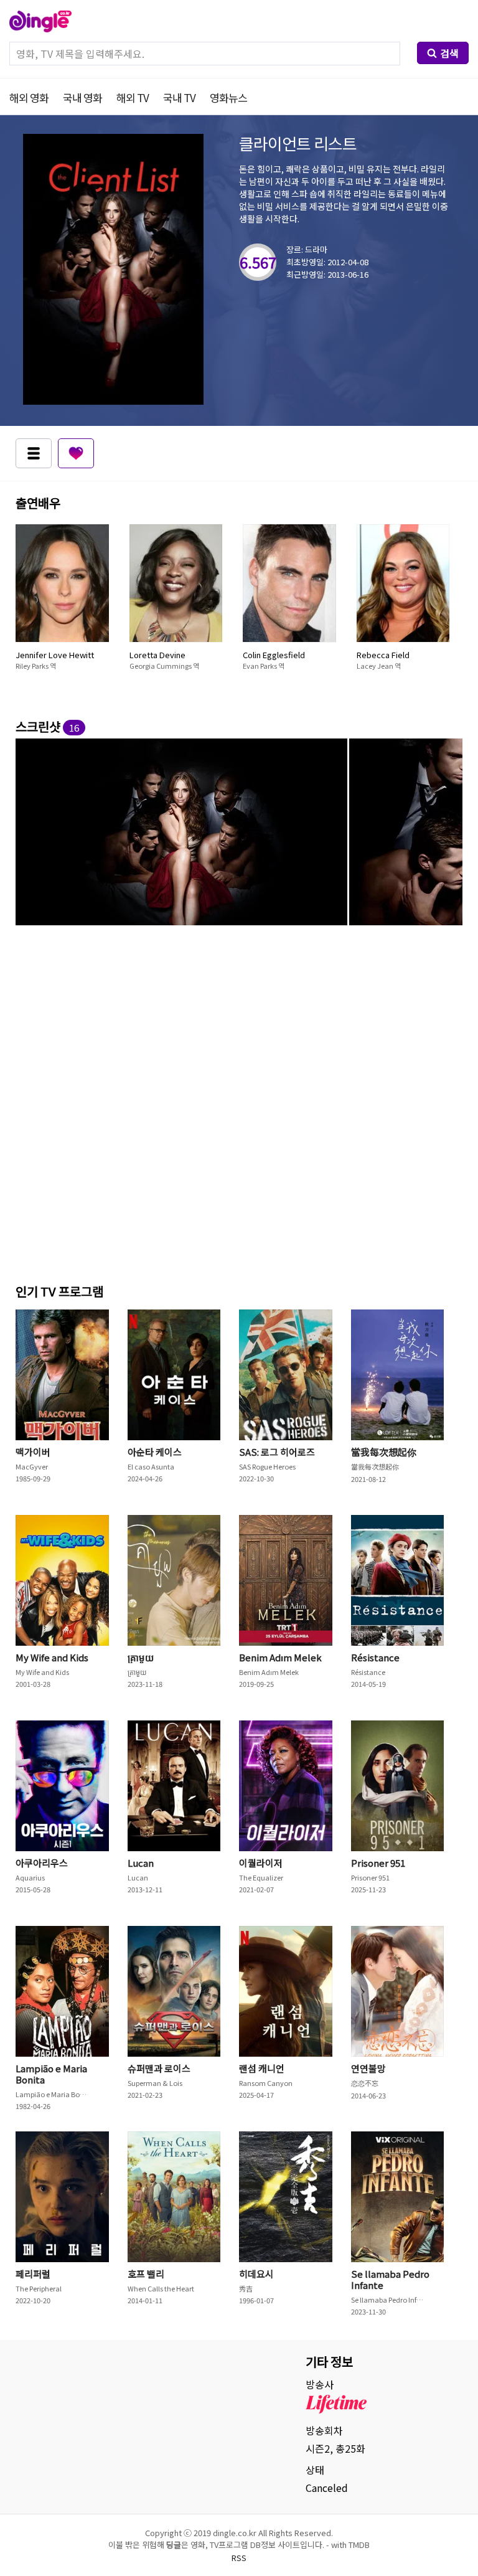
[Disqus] (239, 1102)
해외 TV (133, 97)
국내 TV (179, 97)
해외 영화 (29, 97)
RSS (239, 2558)
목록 (34, 453)
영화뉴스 (228, 97)
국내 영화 (82, 97)
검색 (449, 53)
